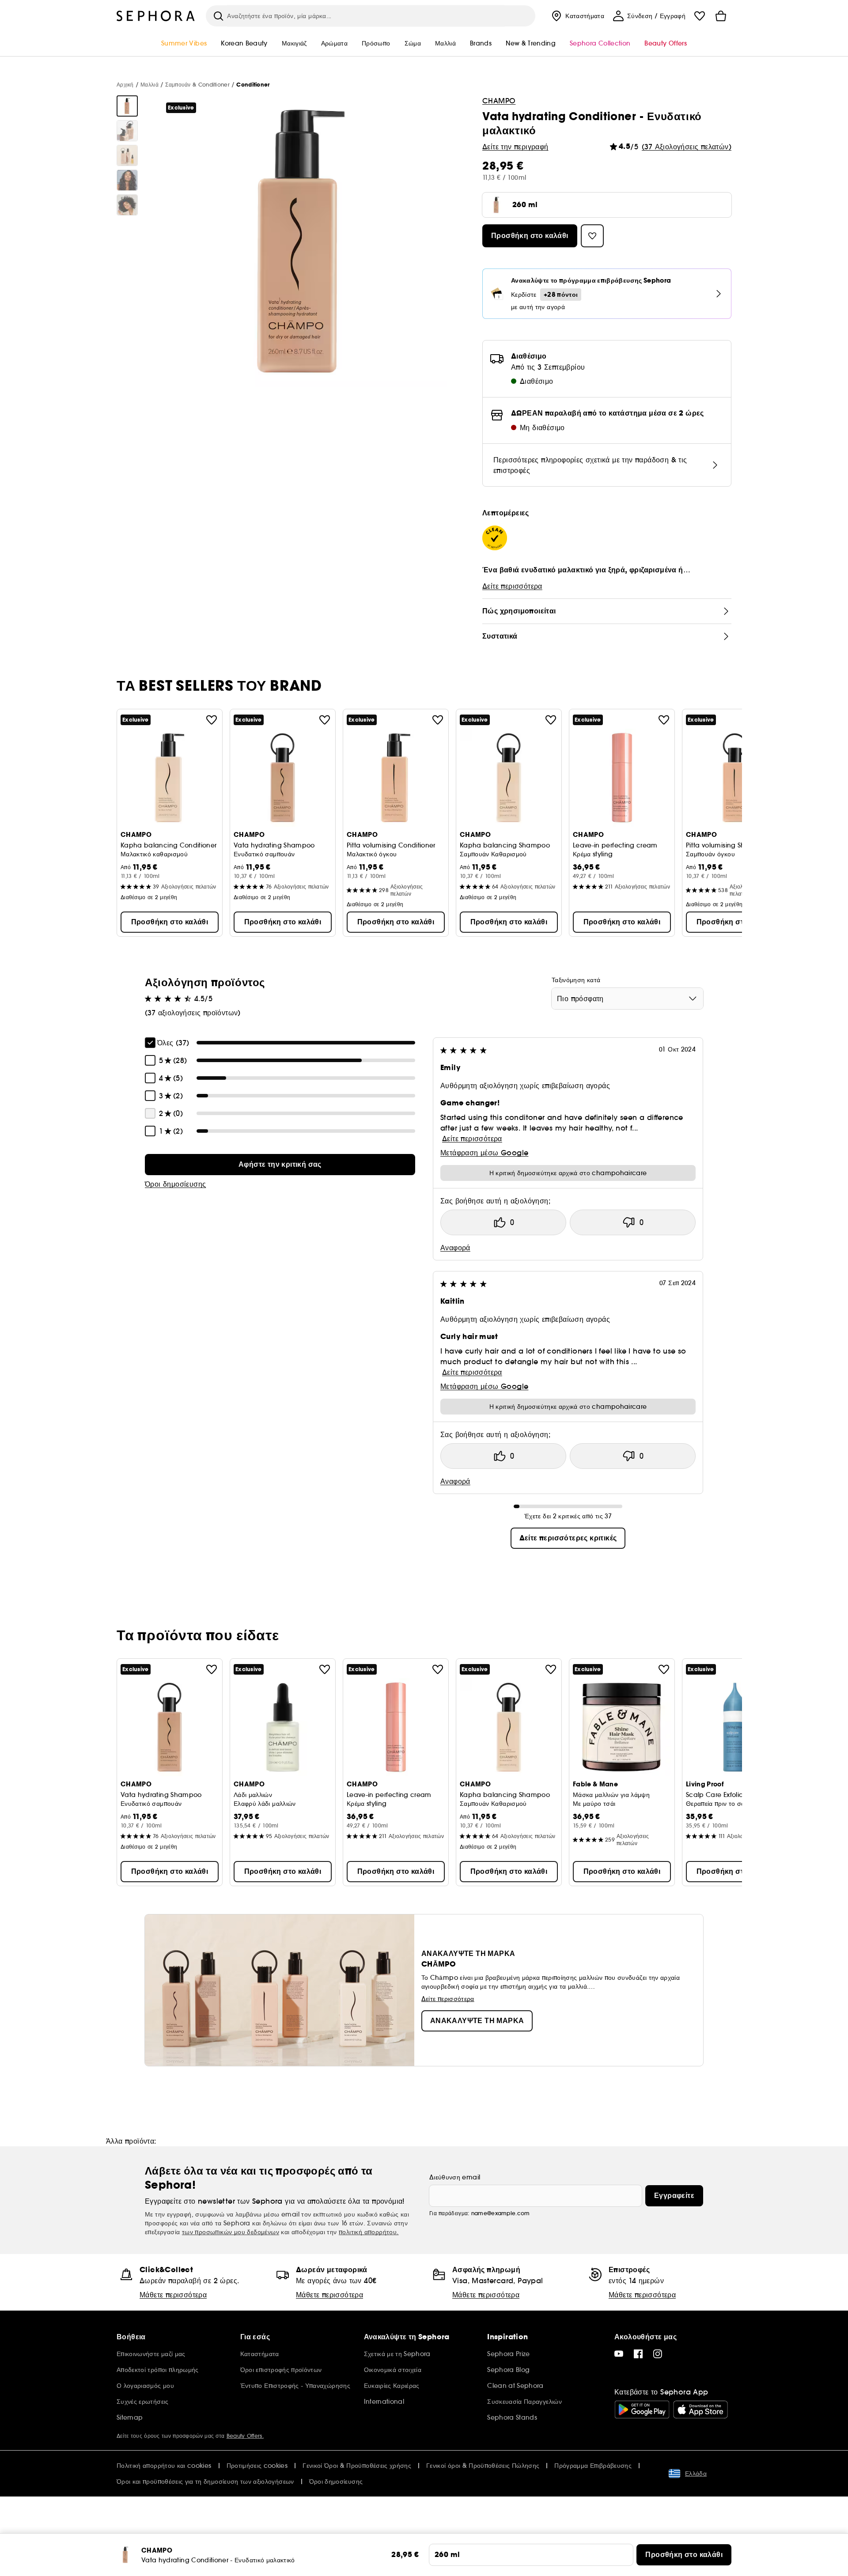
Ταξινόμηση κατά (576, 980)
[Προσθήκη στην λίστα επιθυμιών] (212, 720)
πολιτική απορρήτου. (369, 2232)
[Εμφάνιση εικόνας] (127, 106)
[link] (280, 1165)
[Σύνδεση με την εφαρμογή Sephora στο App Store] (700, 2410)
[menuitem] (577, 16)
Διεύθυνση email (455, 2177)
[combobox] (627, 999)
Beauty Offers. (245, 2436)
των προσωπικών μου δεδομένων (231, 2232)
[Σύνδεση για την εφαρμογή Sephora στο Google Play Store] (642, 2410)
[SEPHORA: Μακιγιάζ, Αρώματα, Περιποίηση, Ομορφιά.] (156, 16)
